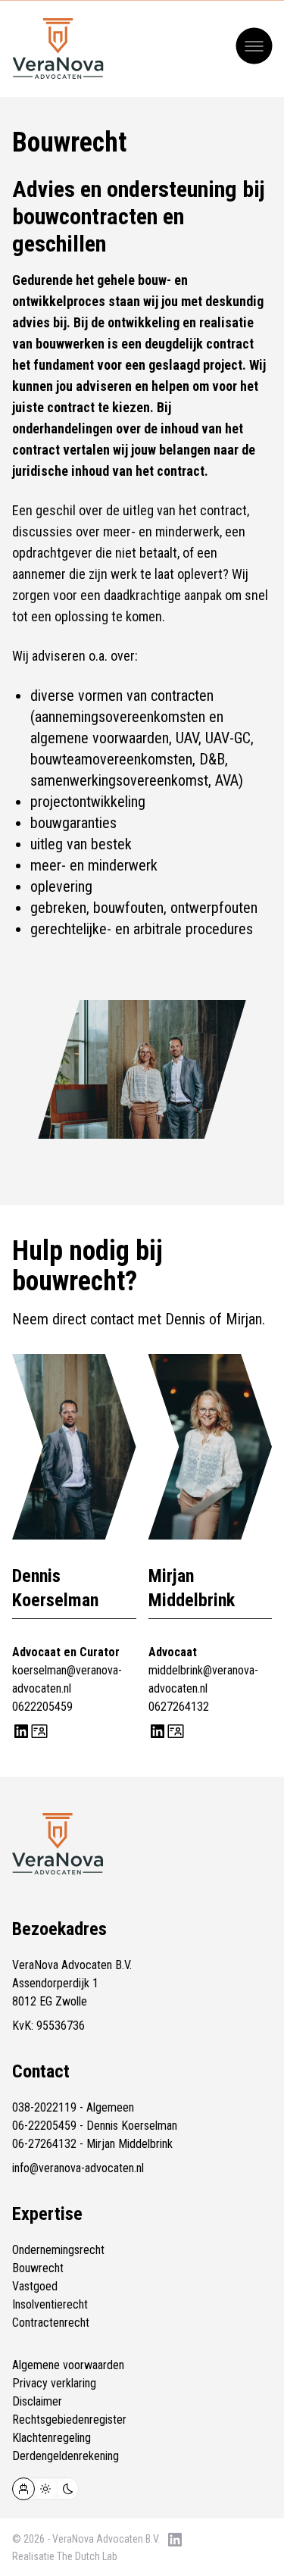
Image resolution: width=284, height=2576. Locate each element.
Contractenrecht (51, 2323)
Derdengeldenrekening (66, 2456)
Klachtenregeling (51, 2438)
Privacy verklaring (54, 2383)
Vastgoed (35, 2286)
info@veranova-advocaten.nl (78, 2168)
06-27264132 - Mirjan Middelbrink (92, 2144)
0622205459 (42, 1707)
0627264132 (179, 1707)
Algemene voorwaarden (68, 2365)
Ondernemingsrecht (58, 2250)
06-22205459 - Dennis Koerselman (95, 2126)
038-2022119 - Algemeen (73, 2107)
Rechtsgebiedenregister (69, 2420)
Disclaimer (37, 2401)
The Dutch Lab (87, 2556)
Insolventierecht (50, 2304)
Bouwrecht (38, 2268)
